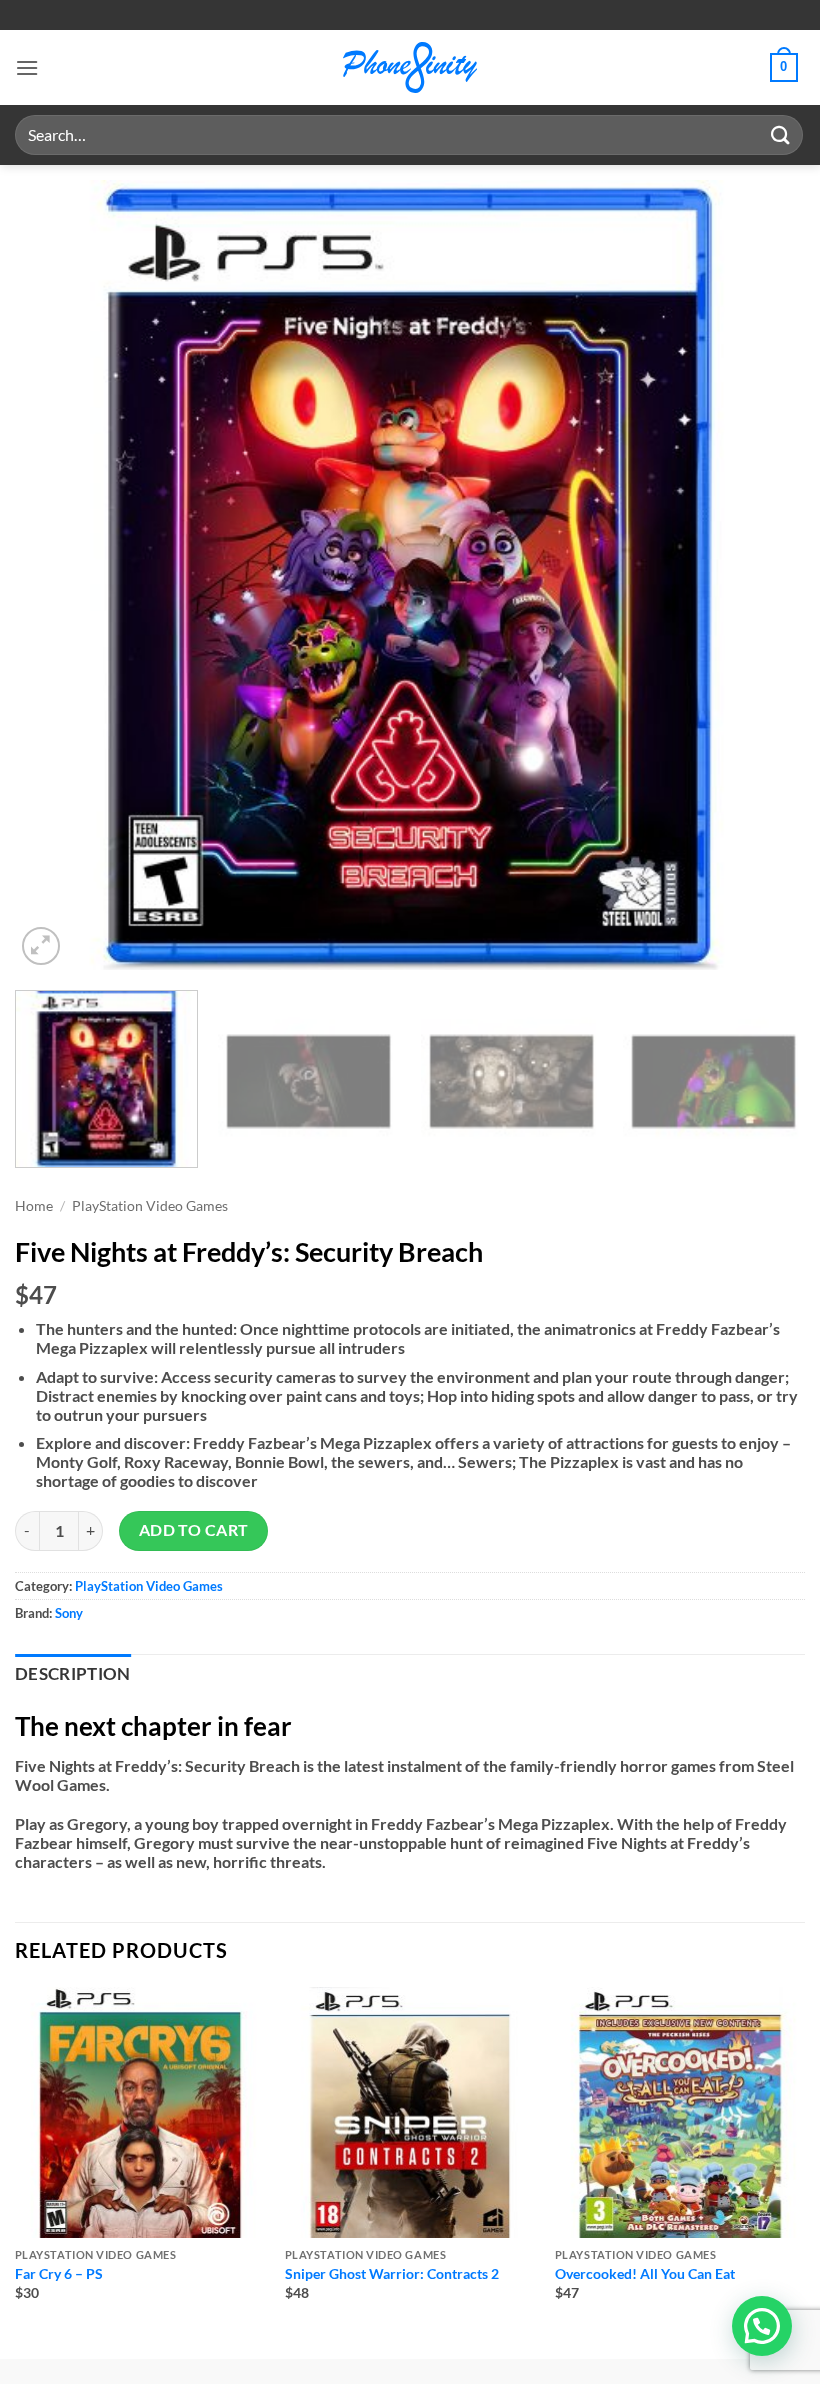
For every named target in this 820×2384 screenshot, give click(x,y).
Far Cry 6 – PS (59, 2273)
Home (34, 1206)
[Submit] (781, 134)
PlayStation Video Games (150, 1206)
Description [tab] (73, 1674)
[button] (27, 67)
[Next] (764, 575)
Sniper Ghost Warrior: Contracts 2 (392, 2273)
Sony (69, 1613)
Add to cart (194, 1530)
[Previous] (56, 575)
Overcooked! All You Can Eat (645, 2273)
